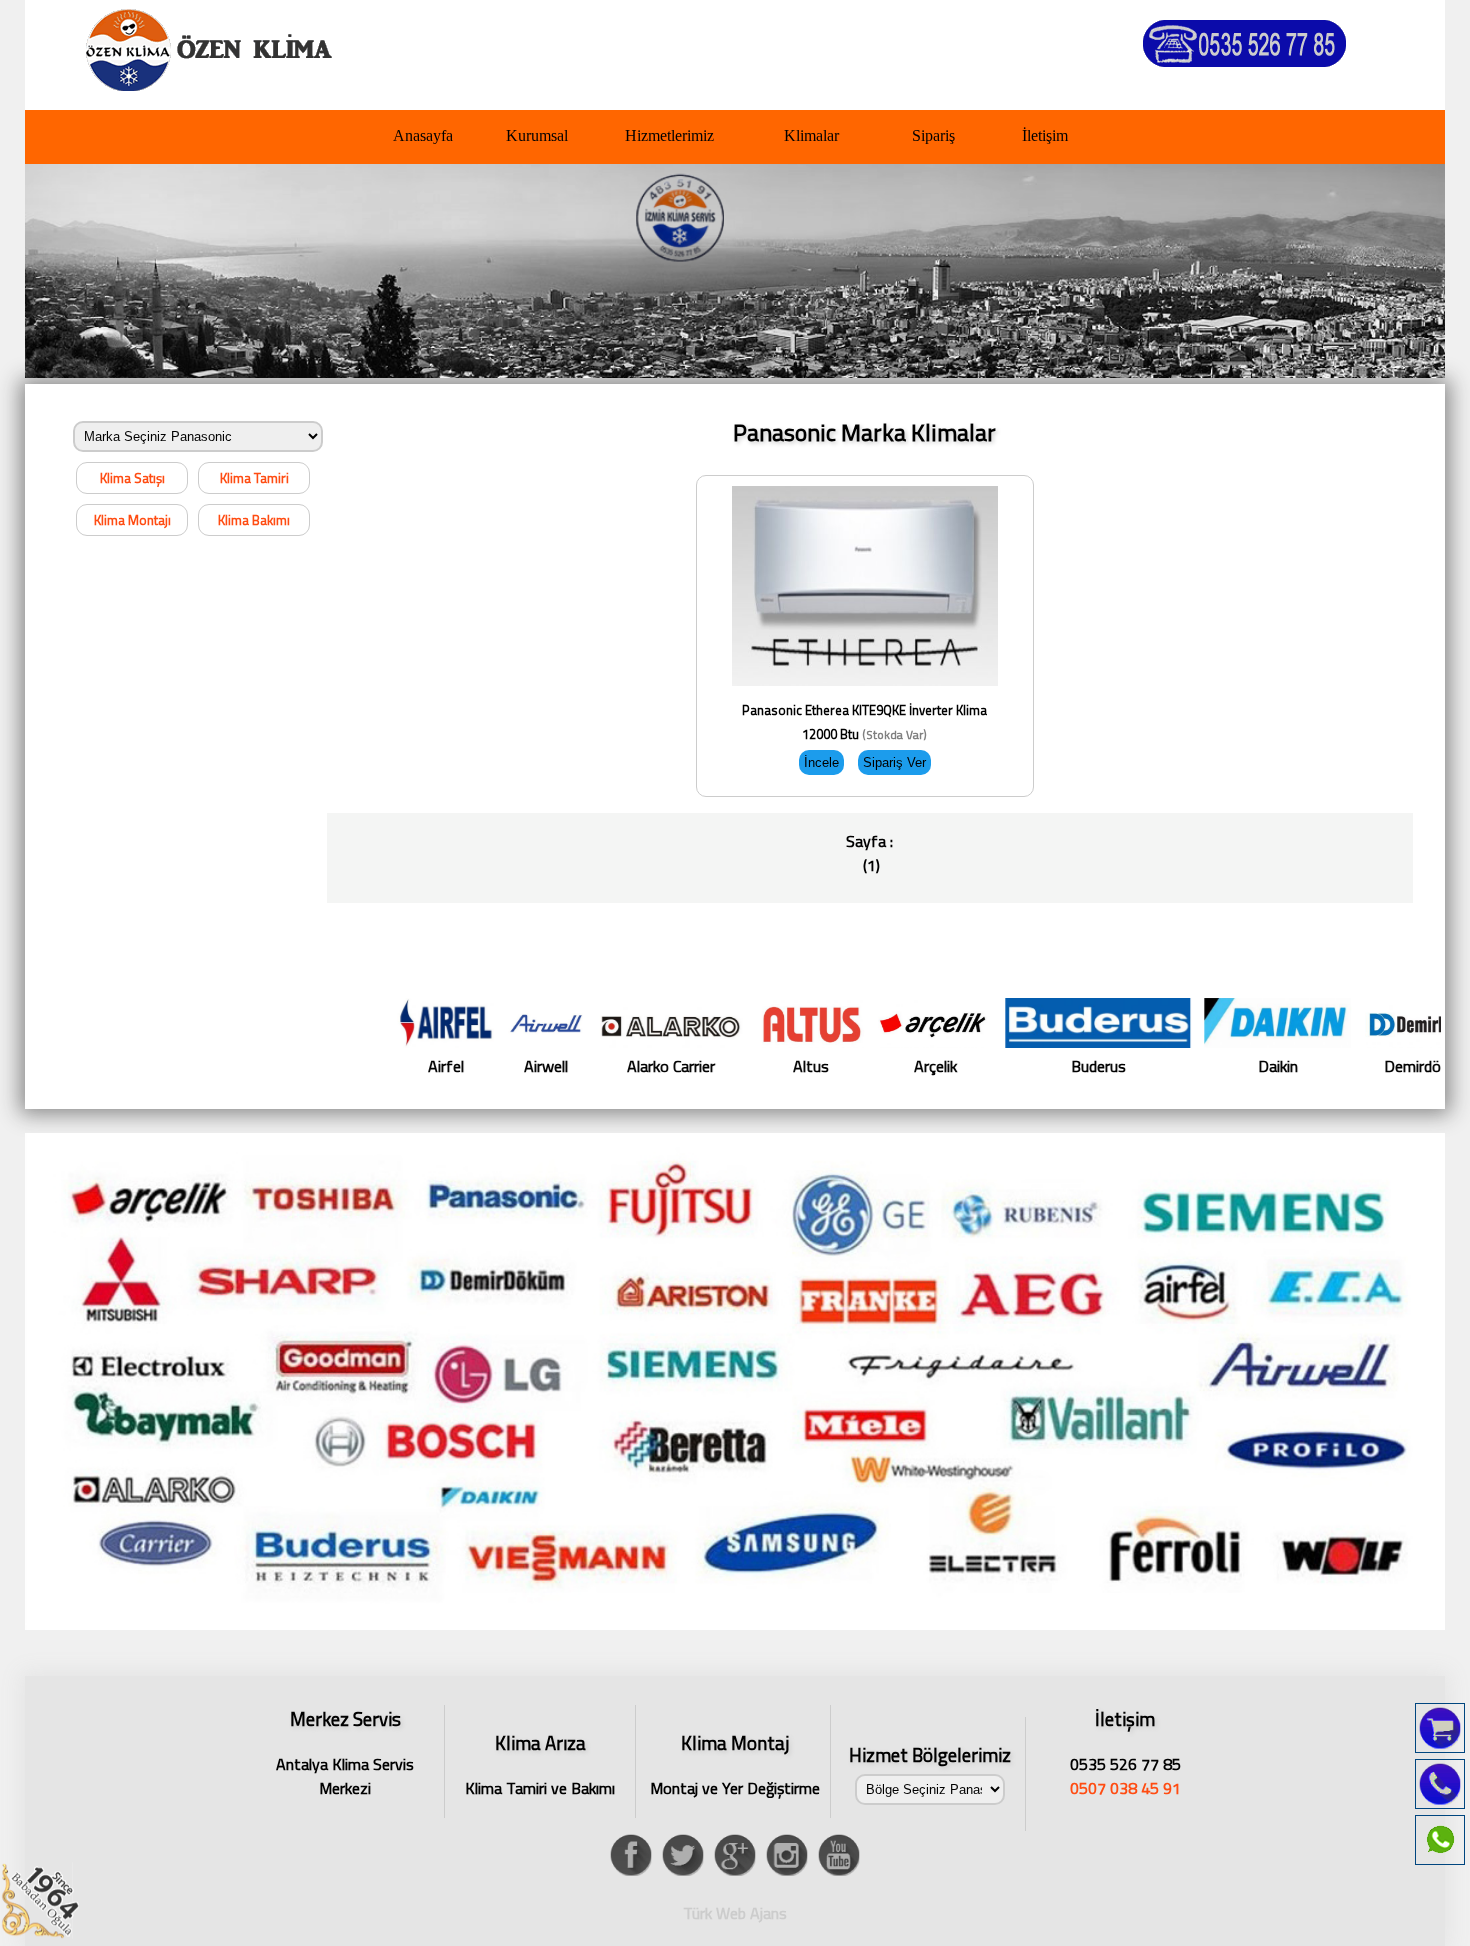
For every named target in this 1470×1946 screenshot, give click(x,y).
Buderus (988, 1066)
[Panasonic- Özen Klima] (216, 45)
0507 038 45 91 (1125, 1788)
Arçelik (825, 1066)
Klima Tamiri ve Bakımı (540, 1764)
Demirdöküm (1316, 1066)
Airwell (436, 1066)
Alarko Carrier (561, 1066)
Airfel (336, 1066)
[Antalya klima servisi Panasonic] (735, 1624)
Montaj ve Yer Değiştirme (735, 1764)
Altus (702, 1066)
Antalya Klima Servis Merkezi (345, 1749)
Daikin (1168, 1066)
